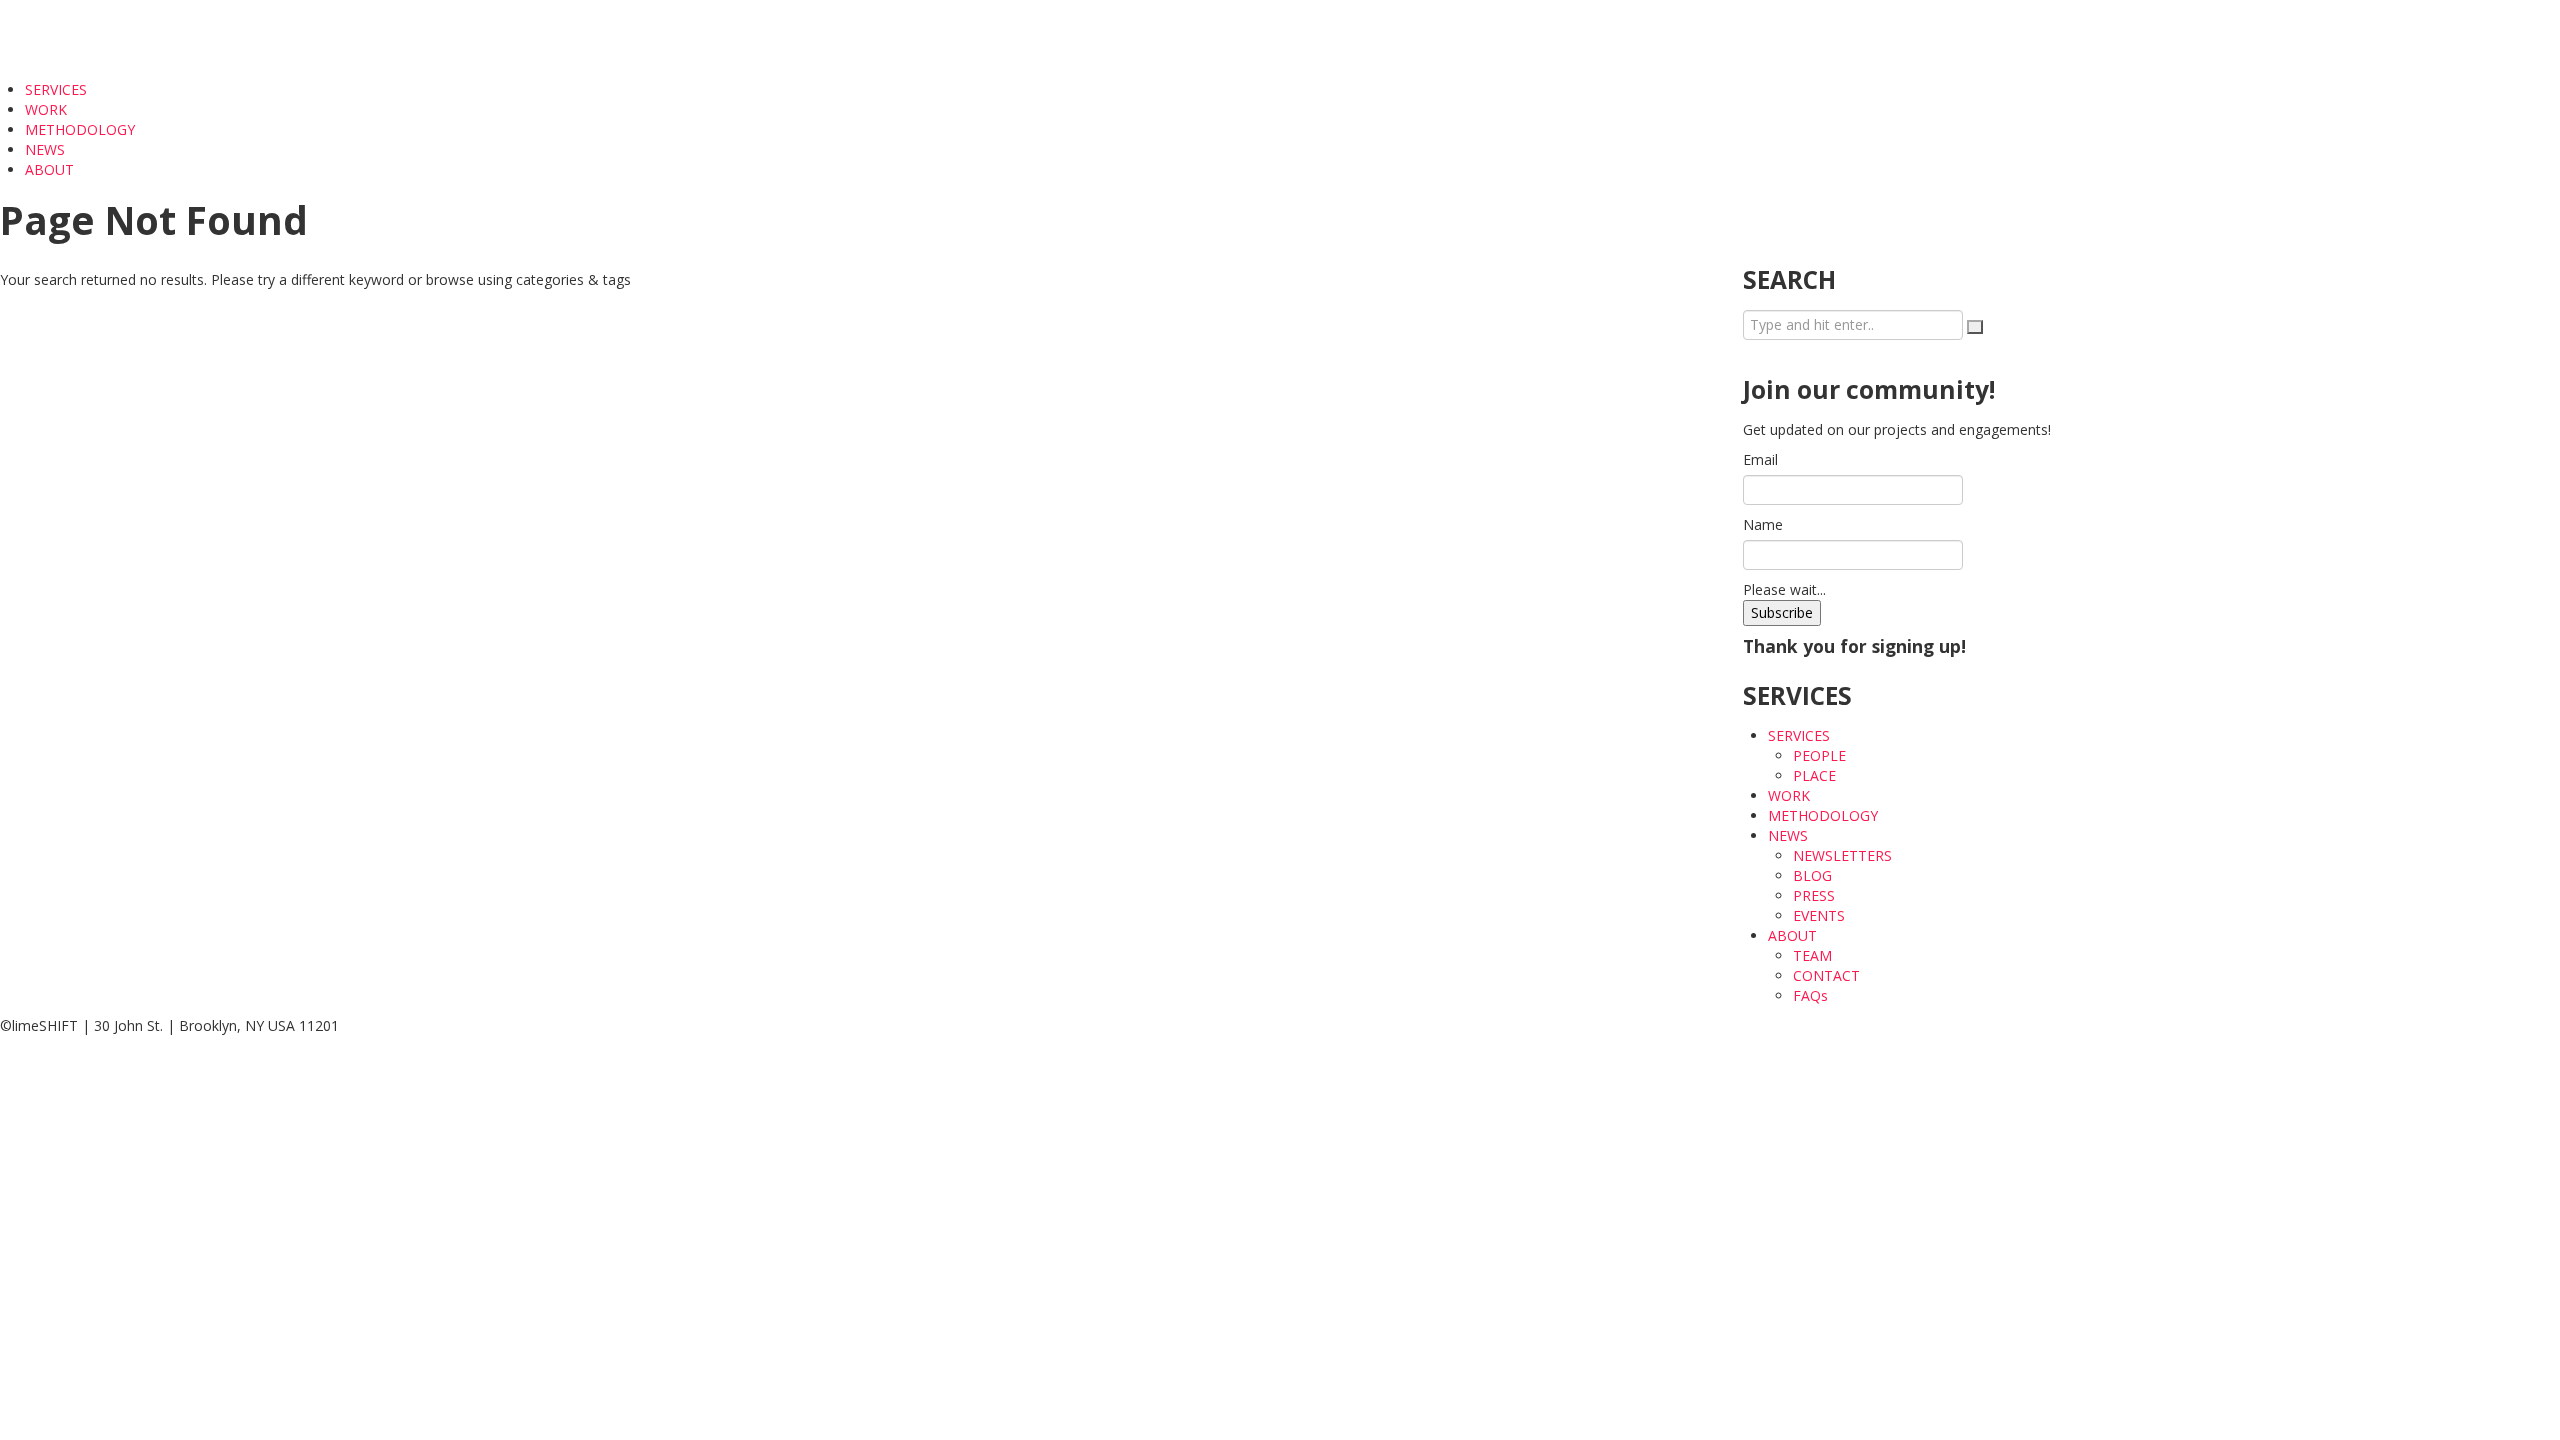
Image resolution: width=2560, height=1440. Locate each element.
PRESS (1814, 895)
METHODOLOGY (80, 129)
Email (1760, 459)
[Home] (66, 38)
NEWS (47, 149)
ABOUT (51, 169)
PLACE (1814, 775)
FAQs (1810, 995)
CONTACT (1826, 975)
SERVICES (58, 89)
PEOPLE (1819, 755)
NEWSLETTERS (1842, 855)
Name (1763, 524)
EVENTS (1819, 915)
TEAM (1812, 955)
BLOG (1812, 875)
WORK (46, 109)
